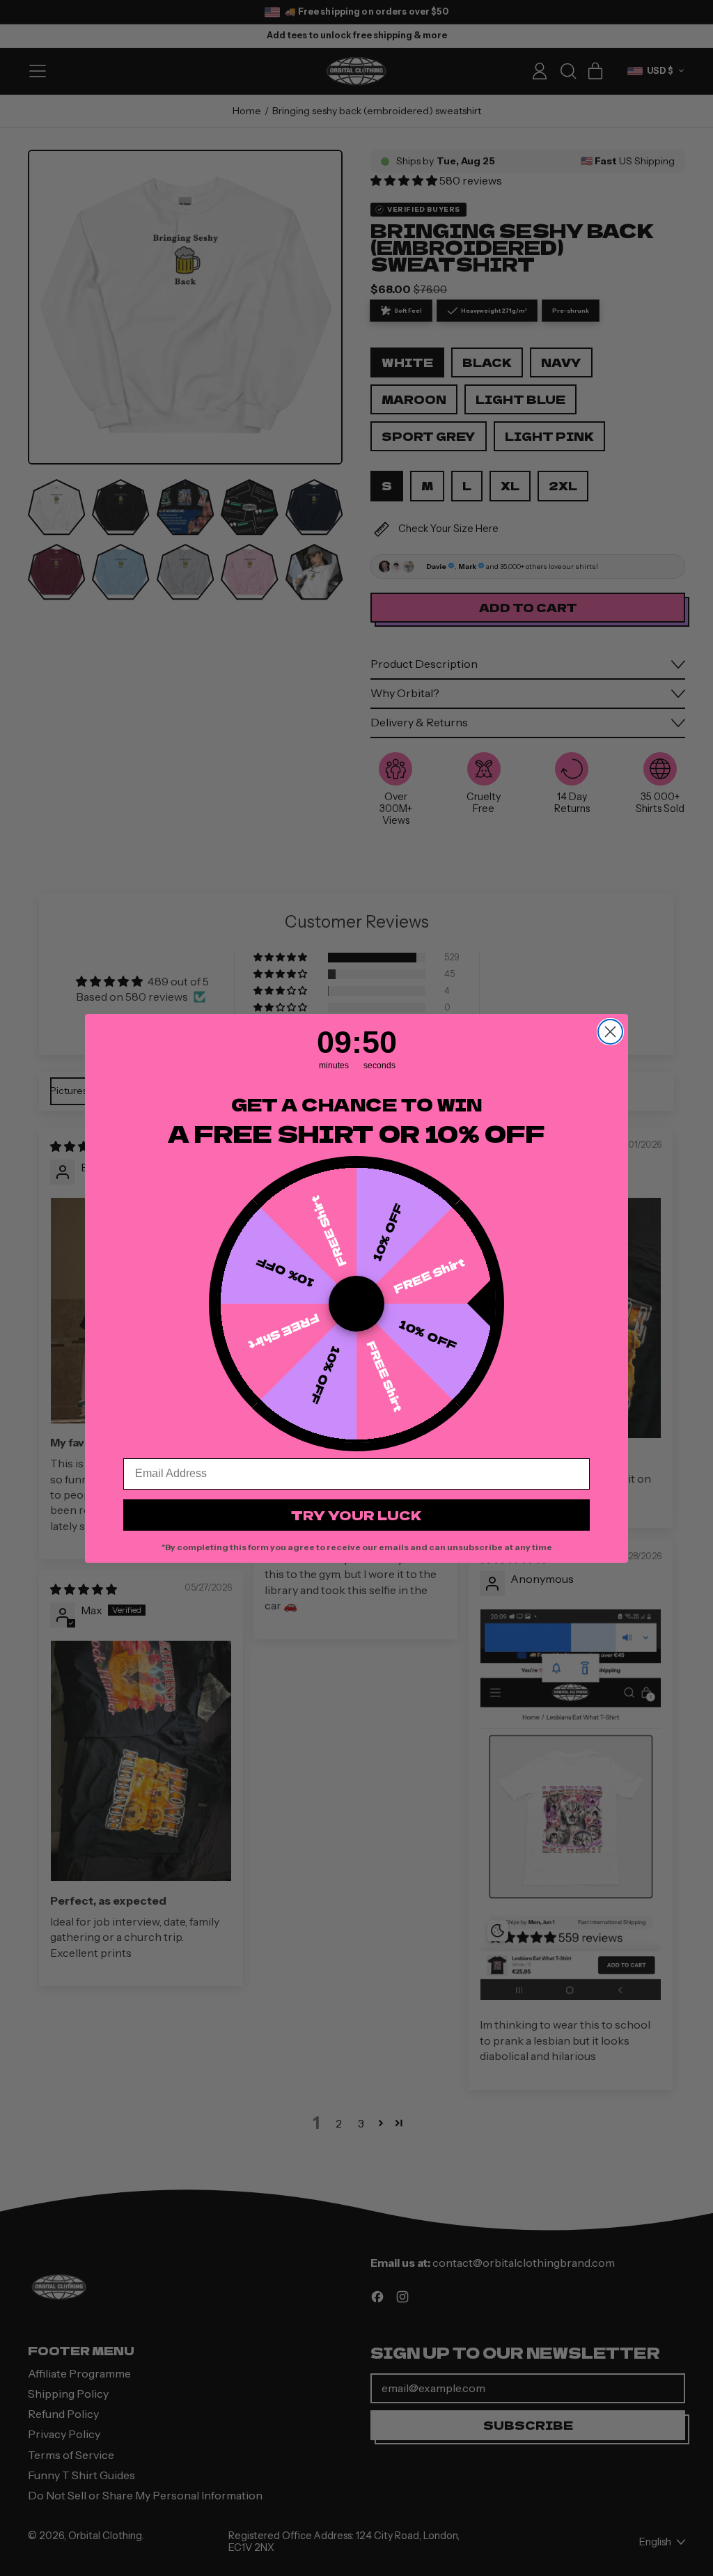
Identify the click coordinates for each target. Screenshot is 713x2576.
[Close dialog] (610, 1032)
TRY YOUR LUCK (356, 1515)
